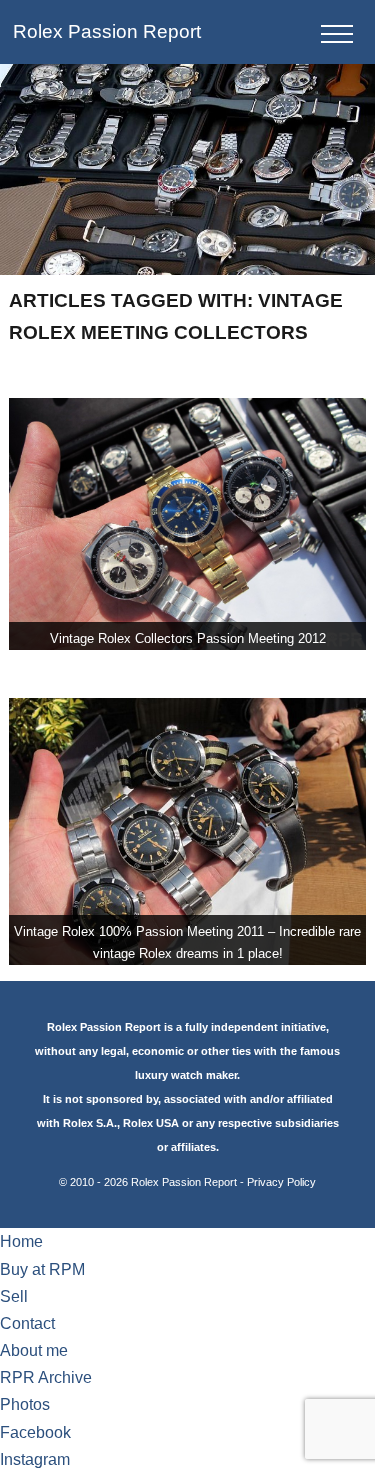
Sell (14, 1296)
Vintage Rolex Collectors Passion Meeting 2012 (188, 638)
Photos (25, 1404)
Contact (27, 1323)
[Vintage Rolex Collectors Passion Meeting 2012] (187, 524)
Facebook (35, 1432)
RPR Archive (46, 1377)
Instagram (35, 1459)
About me (34, 1350)
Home (21, 1241)
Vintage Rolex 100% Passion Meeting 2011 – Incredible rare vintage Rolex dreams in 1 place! (187, 942)
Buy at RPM (42, 1269)
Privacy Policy (281, 1182)
